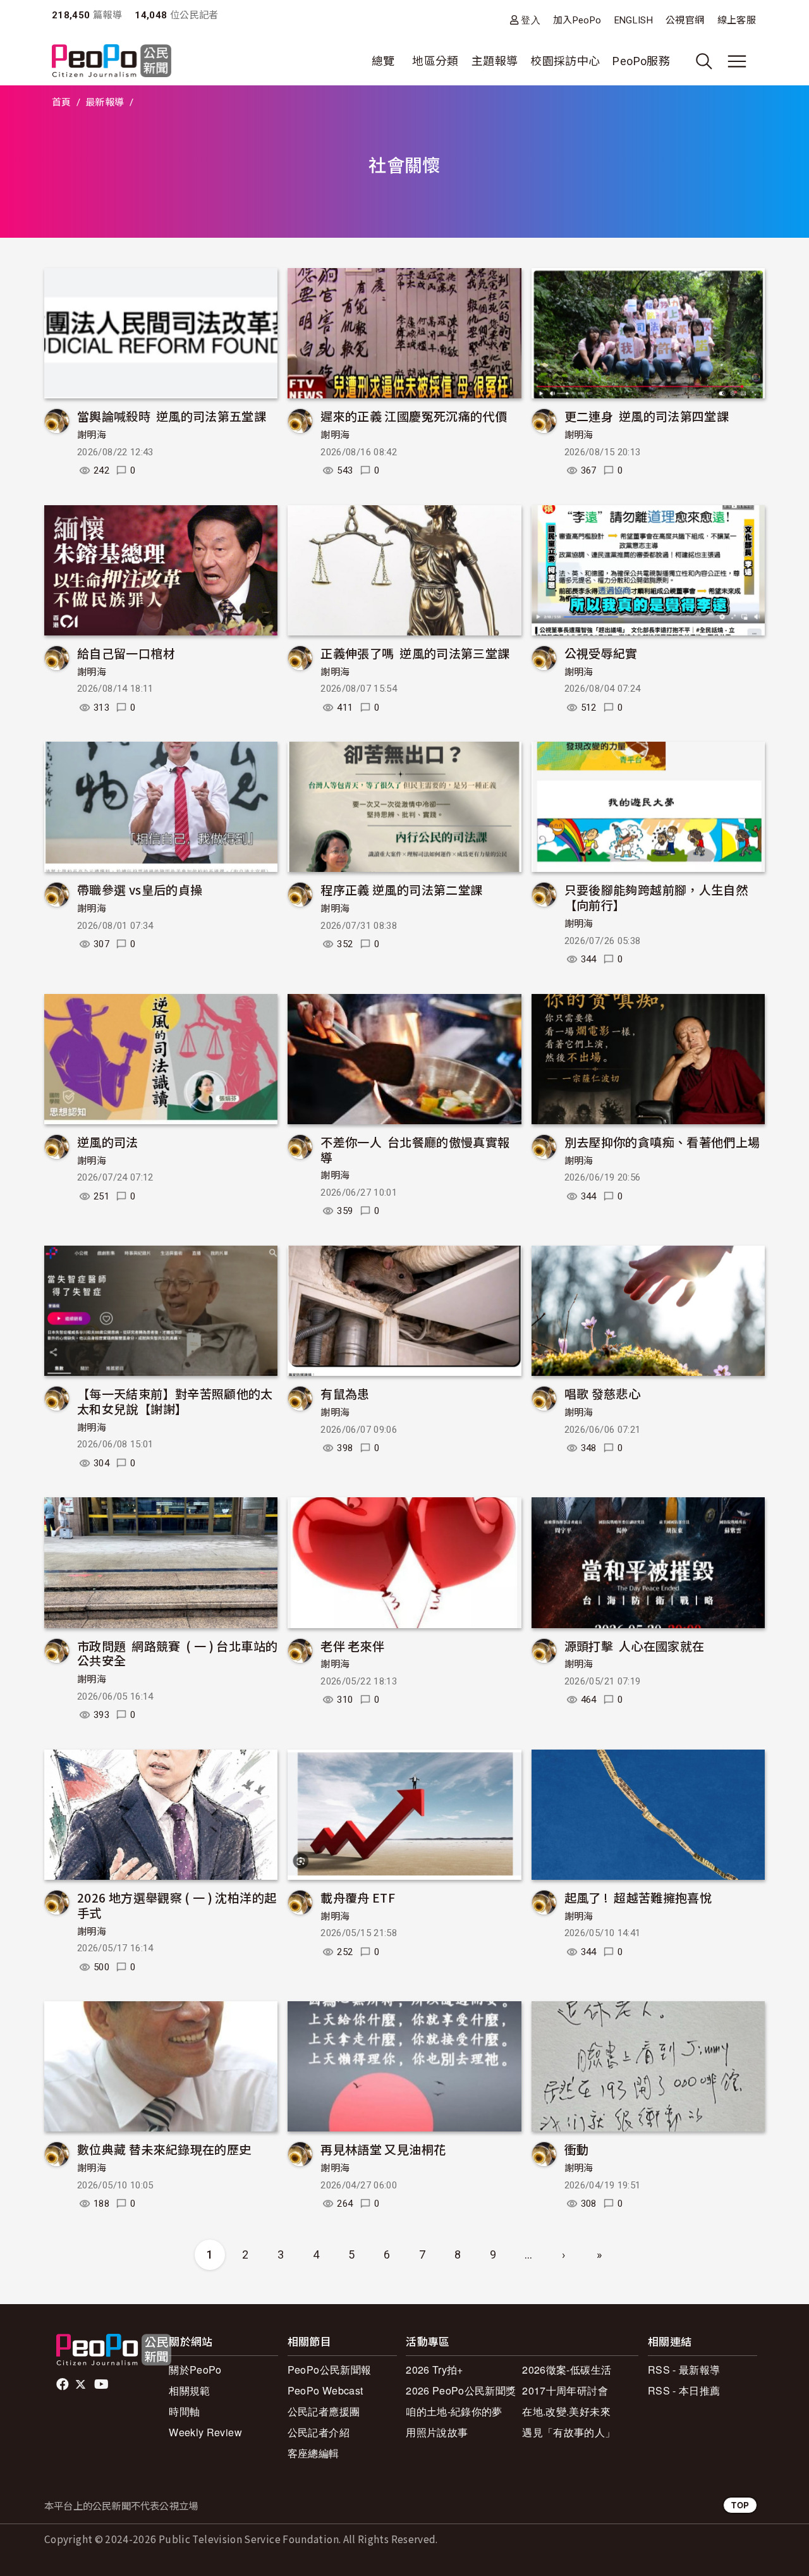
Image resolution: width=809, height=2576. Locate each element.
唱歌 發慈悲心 (603, 1393)
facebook (64, 2384)
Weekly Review (205, 2432)
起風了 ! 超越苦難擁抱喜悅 (638, 1897)
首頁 (62, 102)
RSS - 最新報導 (684, 2370)
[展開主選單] (737, 61)
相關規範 (189, 2390)
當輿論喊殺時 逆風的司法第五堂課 (172, 416)
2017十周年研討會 (565, 2390)
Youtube (102, 2384)
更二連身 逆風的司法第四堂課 (647, 416)
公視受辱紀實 (601, 653)
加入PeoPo (577, 20)
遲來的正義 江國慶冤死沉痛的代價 (414, 416)
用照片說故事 (437, 2432)
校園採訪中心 (565, 61)
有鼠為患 (345, 1393)
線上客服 (737, 20)
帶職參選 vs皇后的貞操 (140, 889)
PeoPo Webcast (325, 2390)
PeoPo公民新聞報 (330, 2370)
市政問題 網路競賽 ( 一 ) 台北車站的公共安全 (177, 1653)
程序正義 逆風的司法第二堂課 (401, 889)
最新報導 (105, 102)
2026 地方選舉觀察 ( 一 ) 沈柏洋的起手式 (177, 1905)
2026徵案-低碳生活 (567, 2370)
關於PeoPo (195, 2370)
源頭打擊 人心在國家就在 (635, 1646)
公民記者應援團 (324, 2411)
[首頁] (112, 62)
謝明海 (92, 435)
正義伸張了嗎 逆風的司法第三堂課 (415, 653)
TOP (740, 2505)
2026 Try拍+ (435, 2370)
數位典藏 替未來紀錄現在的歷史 (164, 2149)
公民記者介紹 (319, 2432)
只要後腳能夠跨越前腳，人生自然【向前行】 (656, 897)
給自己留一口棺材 (126, 653)
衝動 (577, 2149)
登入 (531, 20)
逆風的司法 (108, 1142)
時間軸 (184, 2411)
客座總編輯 (313, 2453)
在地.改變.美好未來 (566, 2411)
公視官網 (685, 20)
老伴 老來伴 (352, 1646)
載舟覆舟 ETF (358, 1897)
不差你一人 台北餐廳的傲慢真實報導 (415, 1149)
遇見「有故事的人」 (569, 2432)
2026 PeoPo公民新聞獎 (461, 2390)
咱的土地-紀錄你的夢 (454, 2411)
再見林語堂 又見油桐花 (383, 2149)
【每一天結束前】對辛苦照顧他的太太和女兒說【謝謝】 (175, 1401)
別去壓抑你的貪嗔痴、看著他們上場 (662, 1142)
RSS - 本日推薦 (684, 2390)
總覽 (383, 61)
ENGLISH (634, 20)
